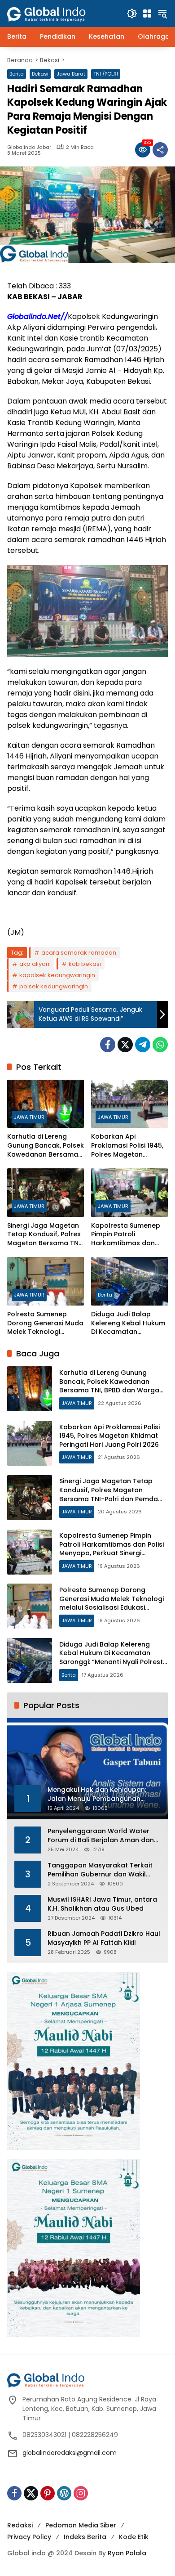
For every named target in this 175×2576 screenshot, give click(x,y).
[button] (132, 13)
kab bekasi (85, 964)
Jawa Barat (71, 74)
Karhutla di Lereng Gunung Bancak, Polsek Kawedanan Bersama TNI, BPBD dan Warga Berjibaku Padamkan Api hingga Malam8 (46, 1146)
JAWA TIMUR (29, 1117)
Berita (17, 74)
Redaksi (20, 2525)
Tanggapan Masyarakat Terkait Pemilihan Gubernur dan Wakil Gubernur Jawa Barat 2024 (100, 1870)
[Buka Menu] (147, 13)
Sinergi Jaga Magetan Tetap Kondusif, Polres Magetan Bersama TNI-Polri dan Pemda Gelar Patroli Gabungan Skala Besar (46, 1235)
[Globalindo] (60, 9)
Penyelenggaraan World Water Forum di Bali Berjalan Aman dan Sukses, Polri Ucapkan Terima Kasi (103, 1836)
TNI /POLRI (106, 74)
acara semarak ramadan (79, 953)
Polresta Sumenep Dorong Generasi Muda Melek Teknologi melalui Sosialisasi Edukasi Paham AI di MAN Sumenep (45, 1323)
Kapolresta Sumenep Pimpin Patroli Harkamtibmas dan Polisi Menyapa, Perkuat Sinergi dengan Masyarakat (129, 1235)
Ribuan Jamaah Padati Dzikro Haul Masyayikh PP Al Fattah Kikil (104, 1938)
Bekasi (40, 74)
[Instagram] (81, 2493)
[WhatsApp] (160, 1045)
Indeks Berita (85, 2537)
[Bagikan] (160, 150)
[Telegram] (143, 1045)
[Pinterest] (48, 2493)
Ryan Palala (127, 2553)
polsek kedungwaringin (54, 986)
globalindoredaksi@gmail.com (70, 2453)
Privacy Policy (29, 2537)
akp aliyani (35, 964)
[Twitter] (125, 1045)
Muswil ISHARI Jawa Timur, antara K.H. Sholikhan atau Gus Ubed (102, 1904)
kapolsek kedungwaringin (57, 975)
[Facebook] (108, 1045)
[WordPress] (64, 2493)
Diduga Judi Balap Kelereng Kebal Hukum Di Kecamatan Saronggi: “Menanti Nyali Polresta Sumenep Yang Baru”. (128, 1323)
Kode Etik (134, 2537)
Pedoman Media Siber (81, 2525)
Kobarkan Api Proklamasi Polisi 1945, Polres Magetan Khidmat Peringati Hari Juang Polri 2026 (127, 1146)
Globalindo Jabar (29, 147)
